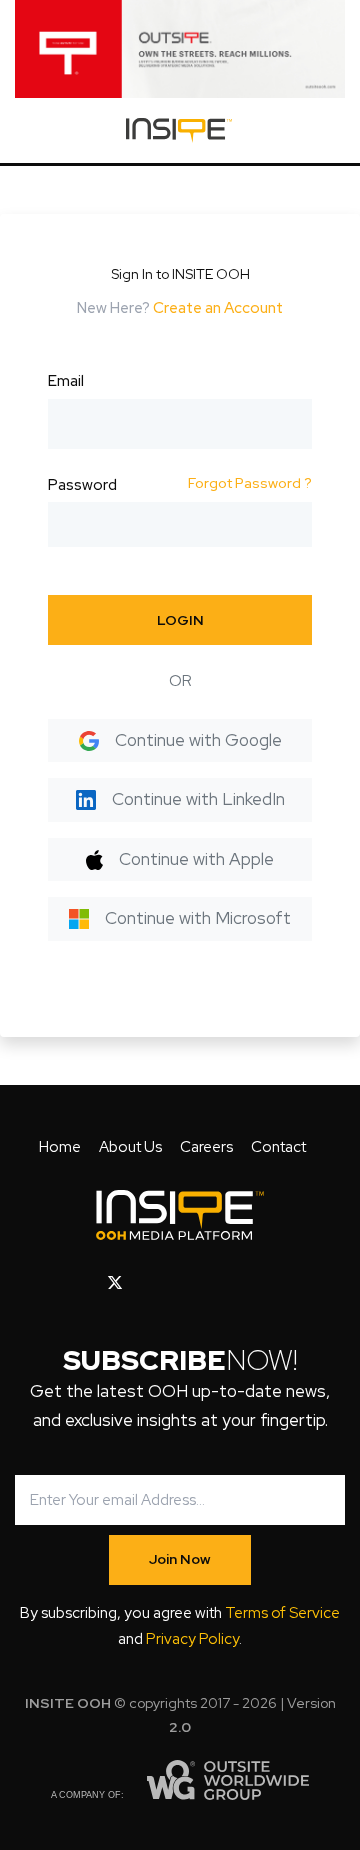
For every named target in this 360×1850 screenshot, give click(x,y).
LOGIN (180, 620)
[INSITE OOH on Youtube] (149, 1283)
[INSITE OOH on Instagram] (182, 1283)
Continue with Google (198, 740)
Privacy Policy (192, 1639)
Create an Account (218, 308)
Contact (278, 1147)
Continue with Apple (196, 859)
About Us (130, 1147)
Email (66, 381)
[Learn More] (180, 49)
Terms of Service (282, 1613)
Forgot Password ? (250, 483)
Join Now (180, 1559)
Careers (206, 1147)
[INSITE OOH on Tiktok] (275, 1283)
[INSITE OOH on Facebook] (84, 1283)
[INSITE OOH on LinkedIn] (244, 1283)
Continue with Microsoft (198, 918)
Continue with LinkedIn (198, 799)
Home (60, 1147)
